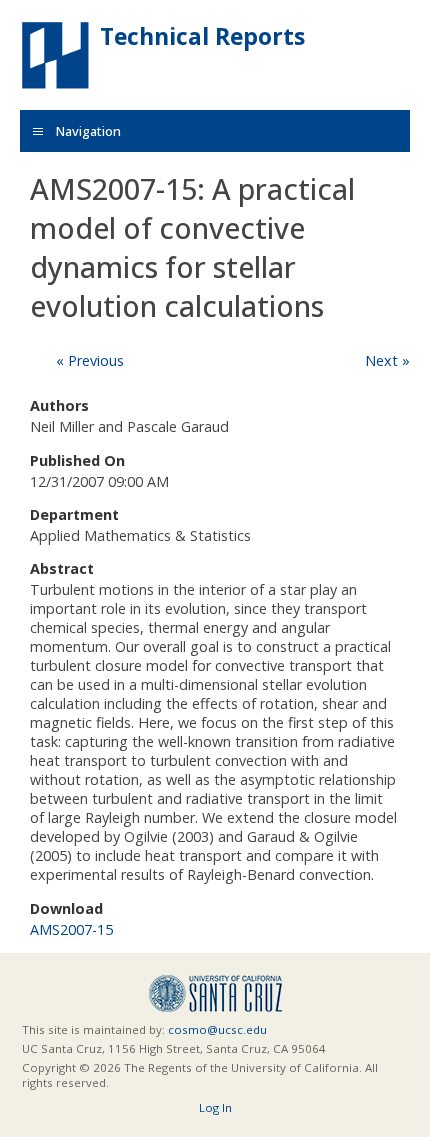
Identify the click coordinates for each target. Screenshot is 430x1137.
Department (74, 514)
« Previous (90, 360)
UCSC (215, 993)
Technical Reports (202, 36)
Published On (77, 460)
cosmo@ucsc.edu (217, 1029)
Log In (215, 1107)
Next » (387, 360)
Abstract (62, 568)
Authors (59, 405)
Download (66, 908)
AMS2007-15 (71, 929)
